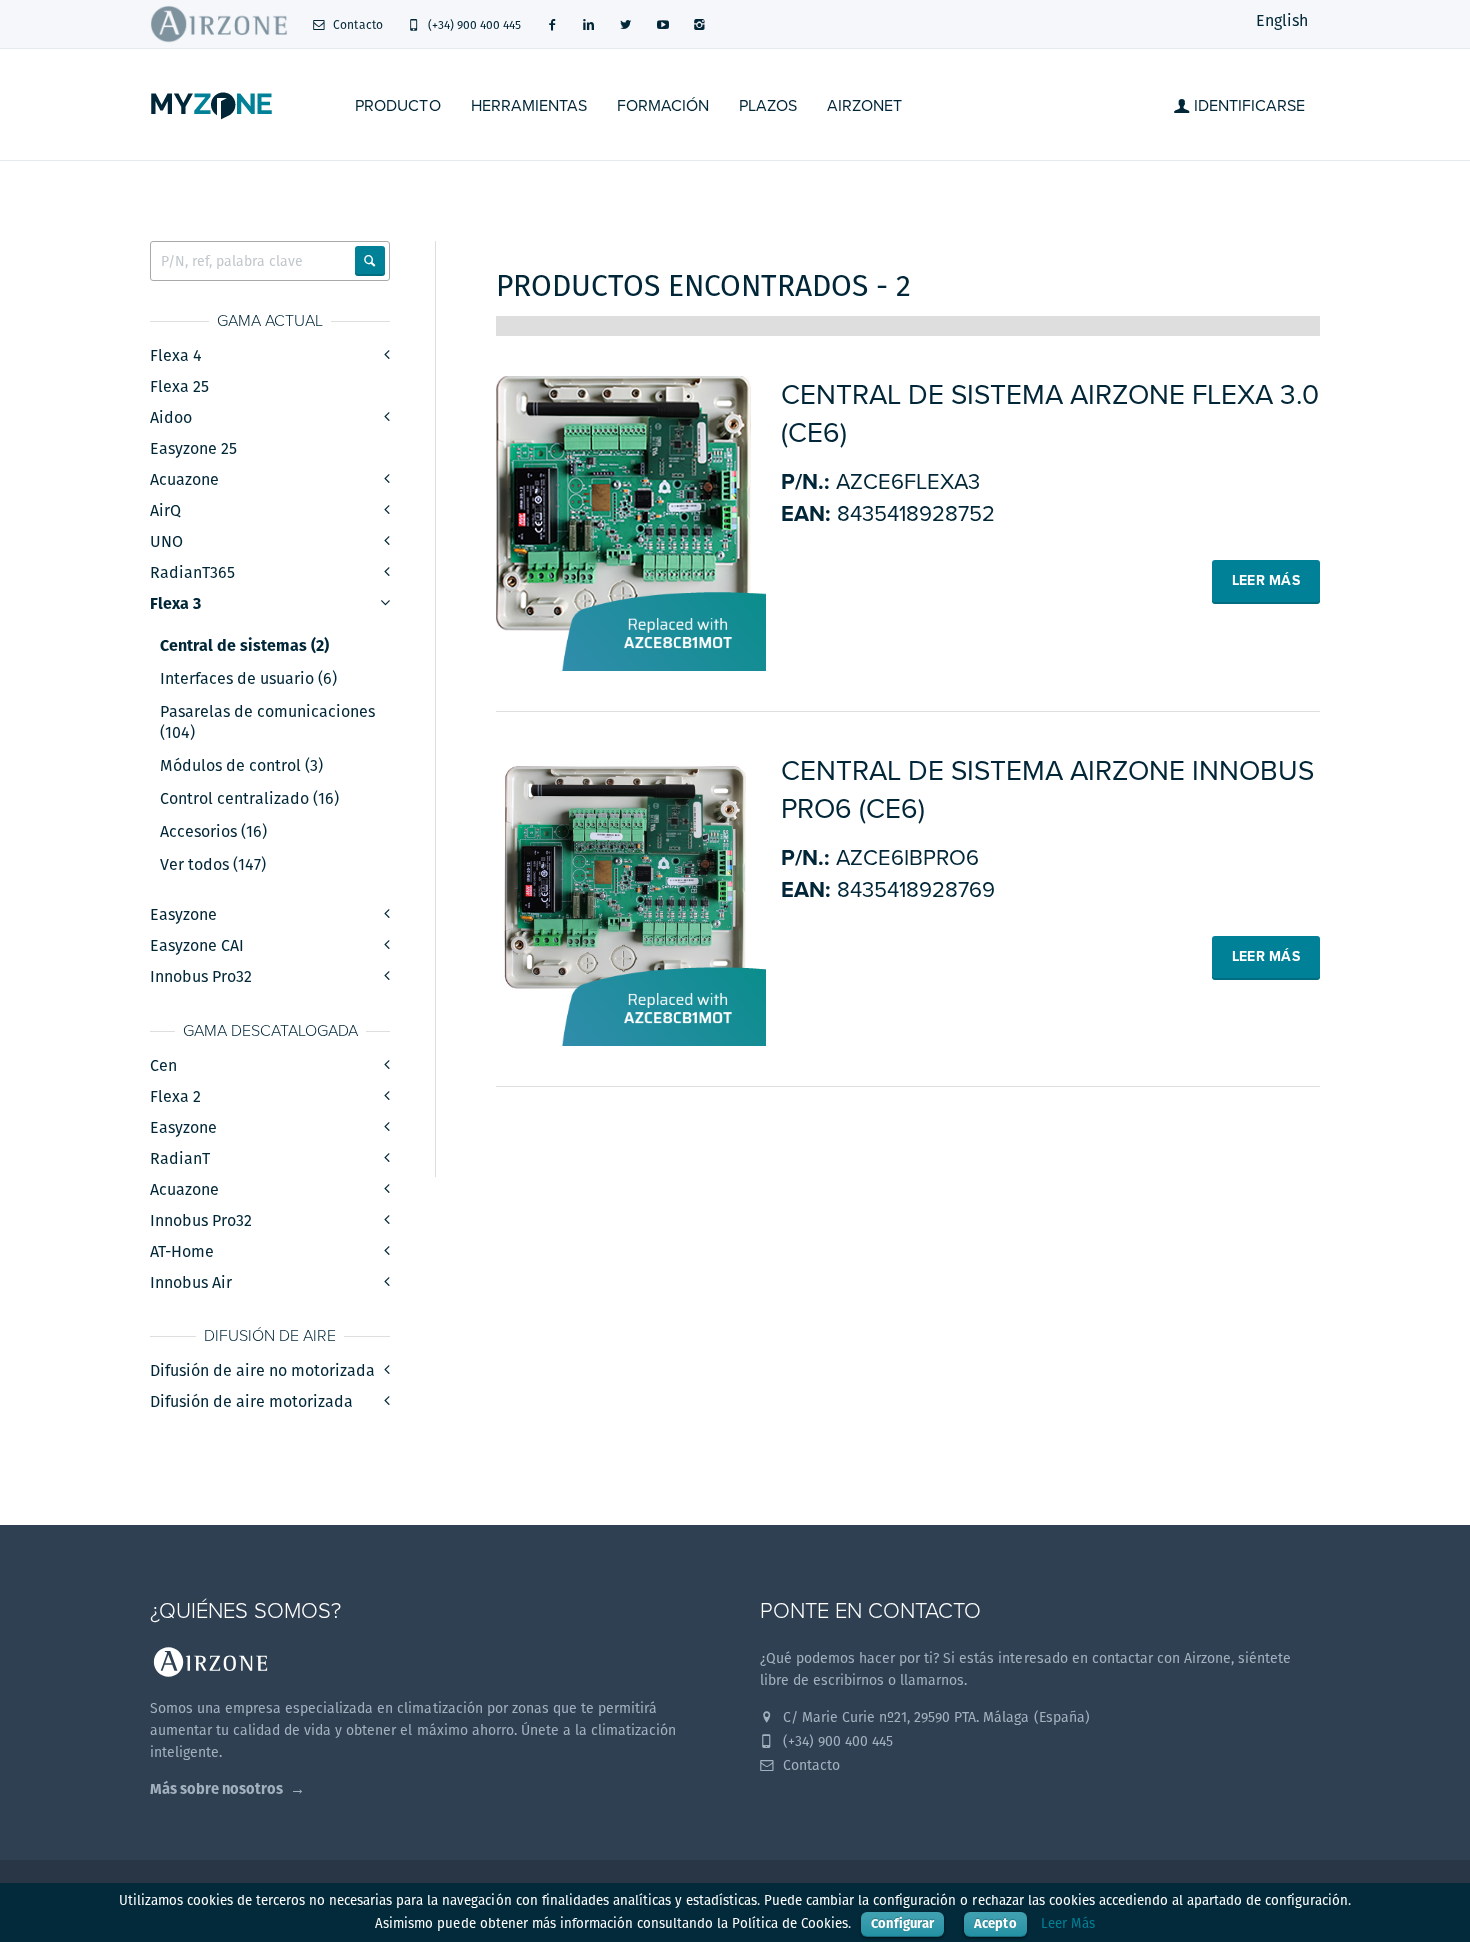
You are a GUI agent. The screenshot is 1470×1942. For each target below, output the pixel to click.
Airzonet (864, 106)
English (1282, 20)
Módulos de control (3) (241, 766)
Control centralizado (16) (249, 799)
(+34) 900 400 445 (473, 24)
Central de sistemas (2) (244, 646)
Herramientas (529, 106)
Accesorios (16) (213, 832)
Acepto (995, 1923)
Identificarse (1247, 106)
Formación (663, 106)
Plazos (768, 106)
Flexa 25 (179, 386)
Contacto (356, 24)
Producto (397, 106)
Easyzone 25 (193, 448)
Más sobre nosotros (216, 1788)
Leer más (1266, 580)
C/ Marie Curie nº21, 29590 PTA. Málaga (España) (934, 1717)
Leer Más (1068, 1923)
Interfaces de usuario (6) (248, 679)
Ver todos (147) (213, 865)
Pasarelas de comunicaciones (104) (267, 722)
